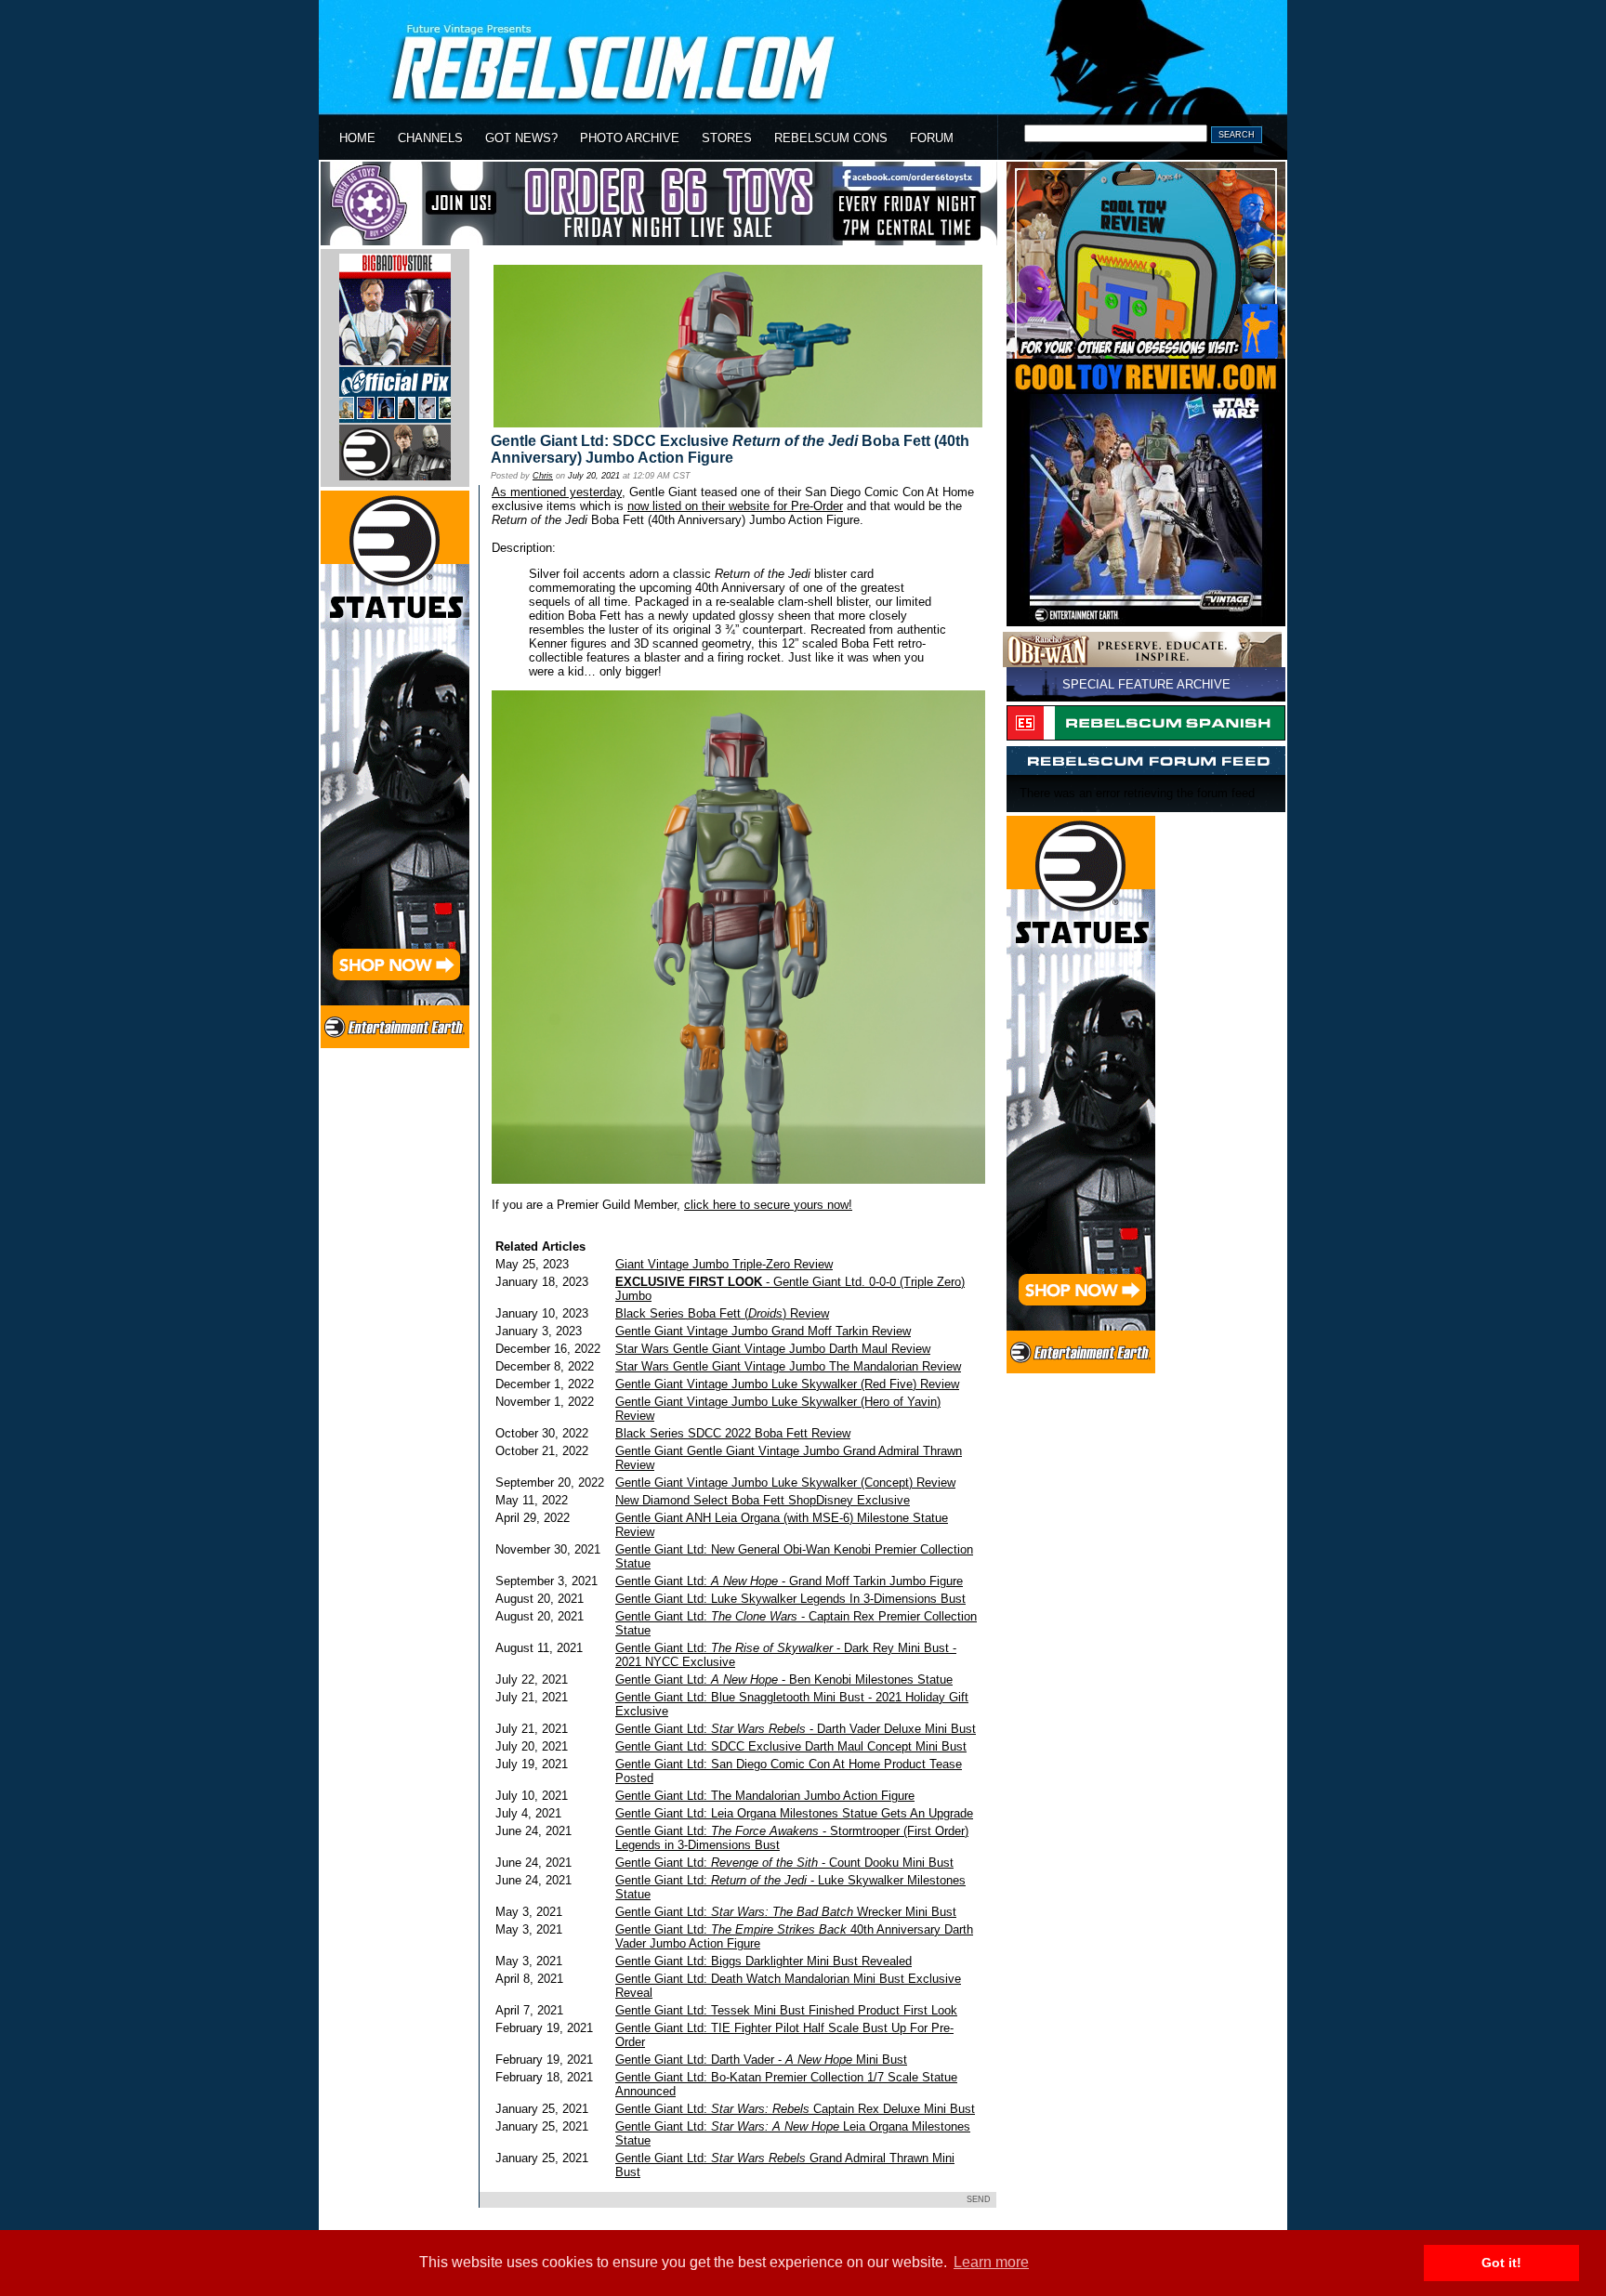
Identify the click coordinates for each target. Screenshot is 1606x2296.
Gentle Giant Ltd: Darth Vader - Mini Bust (761, 2060)
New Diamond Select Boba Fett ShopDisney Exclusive (763, 1500)
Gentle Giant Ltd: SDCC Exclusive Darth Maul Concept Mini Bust (791, 1746)
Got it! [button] (1501, 2263)
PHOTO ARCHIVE (630, 138)
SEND (979, 2199)
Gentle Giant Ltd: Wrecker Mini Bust (786, 1912)
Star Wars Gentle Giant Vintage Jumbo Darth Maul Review (773, 1349)
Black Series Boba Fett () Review (722, 1313)
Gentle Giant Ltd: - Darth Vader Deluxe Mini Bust (796, 1729)
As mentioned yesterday (557, 492)
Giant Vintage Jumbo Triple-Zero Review (724, 1264)
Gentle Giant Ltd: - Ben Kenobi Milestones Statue (784, 1679)
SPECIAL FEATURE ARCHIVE (1146, 684)
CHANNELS (430, 138)
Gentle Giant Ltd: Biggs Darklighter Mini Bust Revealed (764, 1961)
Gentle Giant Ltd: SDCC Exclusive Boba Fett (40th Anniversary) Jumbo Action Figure (730, 449)
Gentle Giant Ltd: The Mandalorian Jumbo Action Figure (765, 1796)
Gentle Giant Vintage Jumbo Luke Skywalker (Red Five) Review (787, 1384)
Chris (543, 476)
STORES (727, 138)
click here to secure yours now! (768, 1205)
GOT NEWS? (521, 138)
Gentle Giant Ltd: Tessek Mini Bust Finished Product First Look (786, 2010)
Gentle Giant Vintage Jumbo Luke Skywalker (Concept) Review (785, 1483)
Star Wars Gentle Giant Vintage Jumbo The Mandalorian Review (788, 1366)
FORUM (932, 138)
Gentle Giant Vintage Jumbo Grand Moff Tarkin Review (763, 1331)
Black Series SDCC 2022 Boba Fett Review (733, 1433)
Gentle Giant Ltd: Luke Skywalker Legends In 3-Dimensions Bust (790, 1599)
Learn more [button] (991, 2262)
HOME (357, 138)
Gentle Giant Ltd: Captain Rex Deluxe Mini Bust (795, 2109)
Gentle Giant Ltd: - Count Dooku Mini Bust (784, 1863)
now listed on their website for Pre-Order (735, 506)
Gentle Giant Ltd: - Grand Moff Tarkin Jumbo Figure (789, 1581)
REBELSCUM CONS (831, 138)
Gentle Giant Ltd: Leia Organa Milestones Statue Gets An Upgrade (794, 1813)
